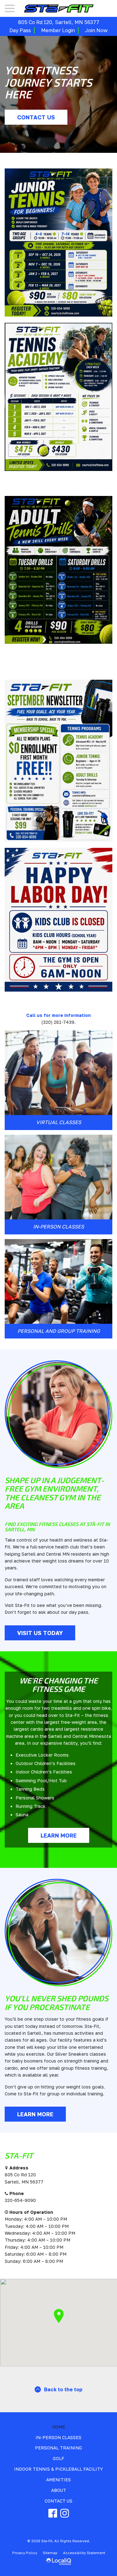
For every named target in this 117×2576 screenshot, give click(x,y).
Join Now (96, 30)
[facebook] (53, 2513)
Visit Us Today (40, 1633)
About (59, 2490)
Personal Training (58, 2448)
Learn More (59, 1835)
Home (59, 2427)
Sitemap (50, 2553)
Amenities (58, 2480)
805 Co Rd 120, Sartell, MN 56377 (59, 22)
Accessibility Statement (84, 2553)
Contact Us (36, 117)
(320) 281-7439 (58, 1022)
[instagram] (65, 2513)
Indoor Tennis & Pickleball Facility (58, 2469)
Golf (58, 2458)
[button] (59, 2316)
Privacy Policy (25, 2553)
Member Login (58, 30)
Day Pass (20, 30)
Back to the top (63, 2389)
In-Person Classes (58, 2437)
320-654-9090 (20, 2200)
